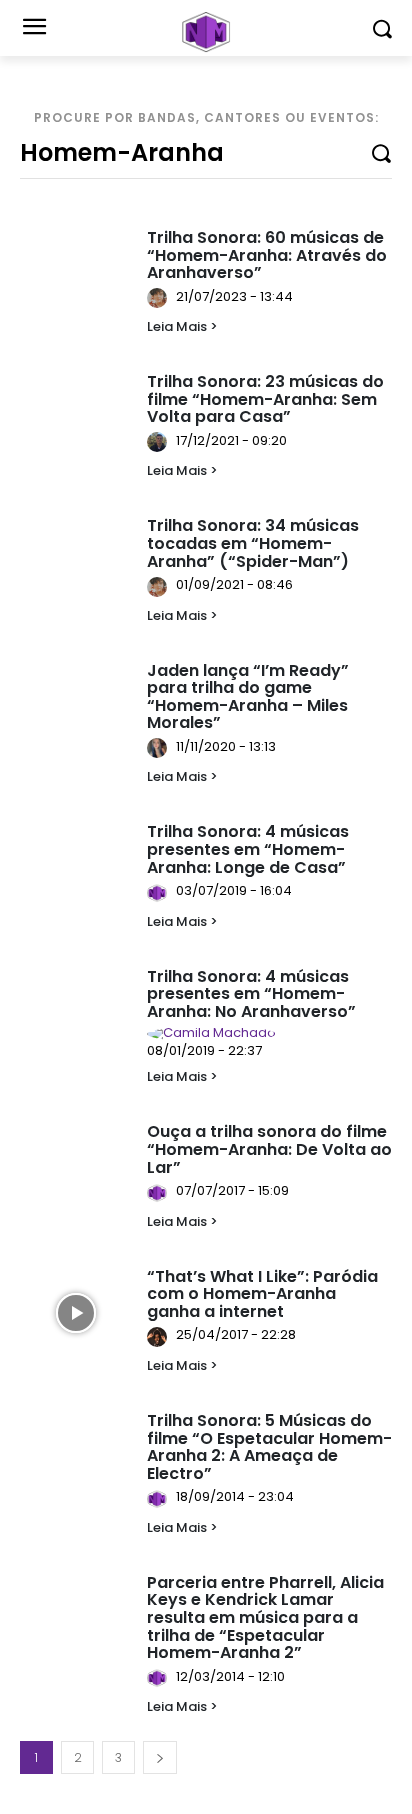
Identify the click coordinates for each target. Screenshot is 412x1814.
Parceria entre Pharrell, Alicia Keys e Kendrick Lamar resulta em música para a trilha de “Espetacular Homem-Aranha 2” (265, 1617)
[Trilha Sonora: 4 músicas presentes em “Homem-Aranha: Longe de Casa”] (76, 869)
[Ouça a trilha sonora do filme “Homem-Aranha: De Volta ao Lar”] (76, 1169)
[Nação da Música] (205, 32)
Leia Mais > (182, 326)
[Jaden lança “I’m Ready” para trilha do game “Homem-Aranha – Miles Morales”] (76, 708)
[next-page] (160, 1757)
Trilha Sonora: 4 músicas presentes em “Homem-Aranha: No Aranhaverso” (251, 994)
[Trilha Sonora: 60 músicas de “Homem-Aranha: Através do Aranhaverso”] (76, 275)
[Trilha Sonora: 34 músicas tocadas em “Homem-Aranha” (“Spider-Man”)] (76, 563)
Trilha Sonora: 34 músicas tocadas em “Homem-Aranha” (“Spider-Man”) (253, 543)
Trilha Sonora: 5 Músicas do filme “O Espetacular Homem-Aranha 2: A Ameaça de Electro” (269, 1447)
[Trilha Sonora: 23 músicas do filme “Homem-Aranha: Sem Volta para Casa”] (76, 419)
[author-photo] (160, 298)
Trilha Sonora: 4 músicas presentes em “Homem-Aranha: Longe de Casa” (248, 849)
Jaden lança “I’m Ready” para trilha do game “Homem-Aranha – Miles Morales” (248, 697)
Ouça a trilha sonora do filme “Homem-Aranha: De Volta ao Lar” (269, 1149)
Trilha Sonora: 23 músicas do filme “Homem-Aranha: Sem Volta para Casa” (265, 399)
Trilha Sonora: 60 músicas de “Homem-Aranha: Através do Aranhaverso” (267, 255)
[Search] (381, 152)
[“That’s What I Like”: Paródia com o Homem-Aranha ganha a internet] (76, 1314)
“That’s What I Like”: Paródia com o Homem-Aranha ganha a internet (262, 1294)
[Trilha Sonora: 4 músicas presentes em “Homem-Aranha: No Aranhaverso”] (76, 1014)
